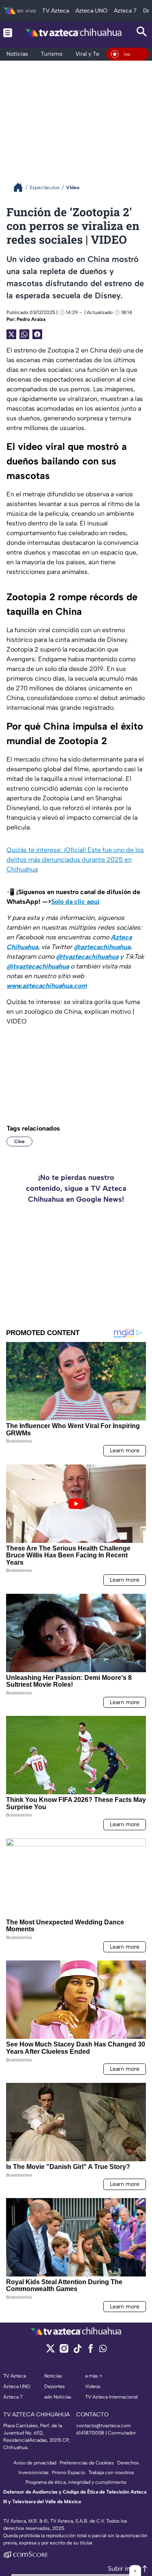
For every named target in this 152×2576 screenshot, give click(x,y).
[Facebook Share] (37, 334)
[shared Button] (24, 334)
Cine (19, 1141)
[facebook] (91, 2351)
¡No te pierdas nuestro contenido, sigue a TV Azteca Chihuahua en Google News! (76, 1188)
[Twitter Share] (11, 334)
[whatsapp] (103, 2350)
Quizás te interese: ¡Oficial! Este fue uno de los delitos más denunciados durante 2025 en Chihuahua (75, 860)
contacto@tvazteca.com (104, 2426)
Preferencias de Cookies (87, 2463)
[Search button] (142, 33)
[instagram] (64, 2351)
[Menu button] (8, 33)
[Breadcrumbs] (21, 187)
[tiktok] (77, 2351)
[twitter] (50, 2351)
